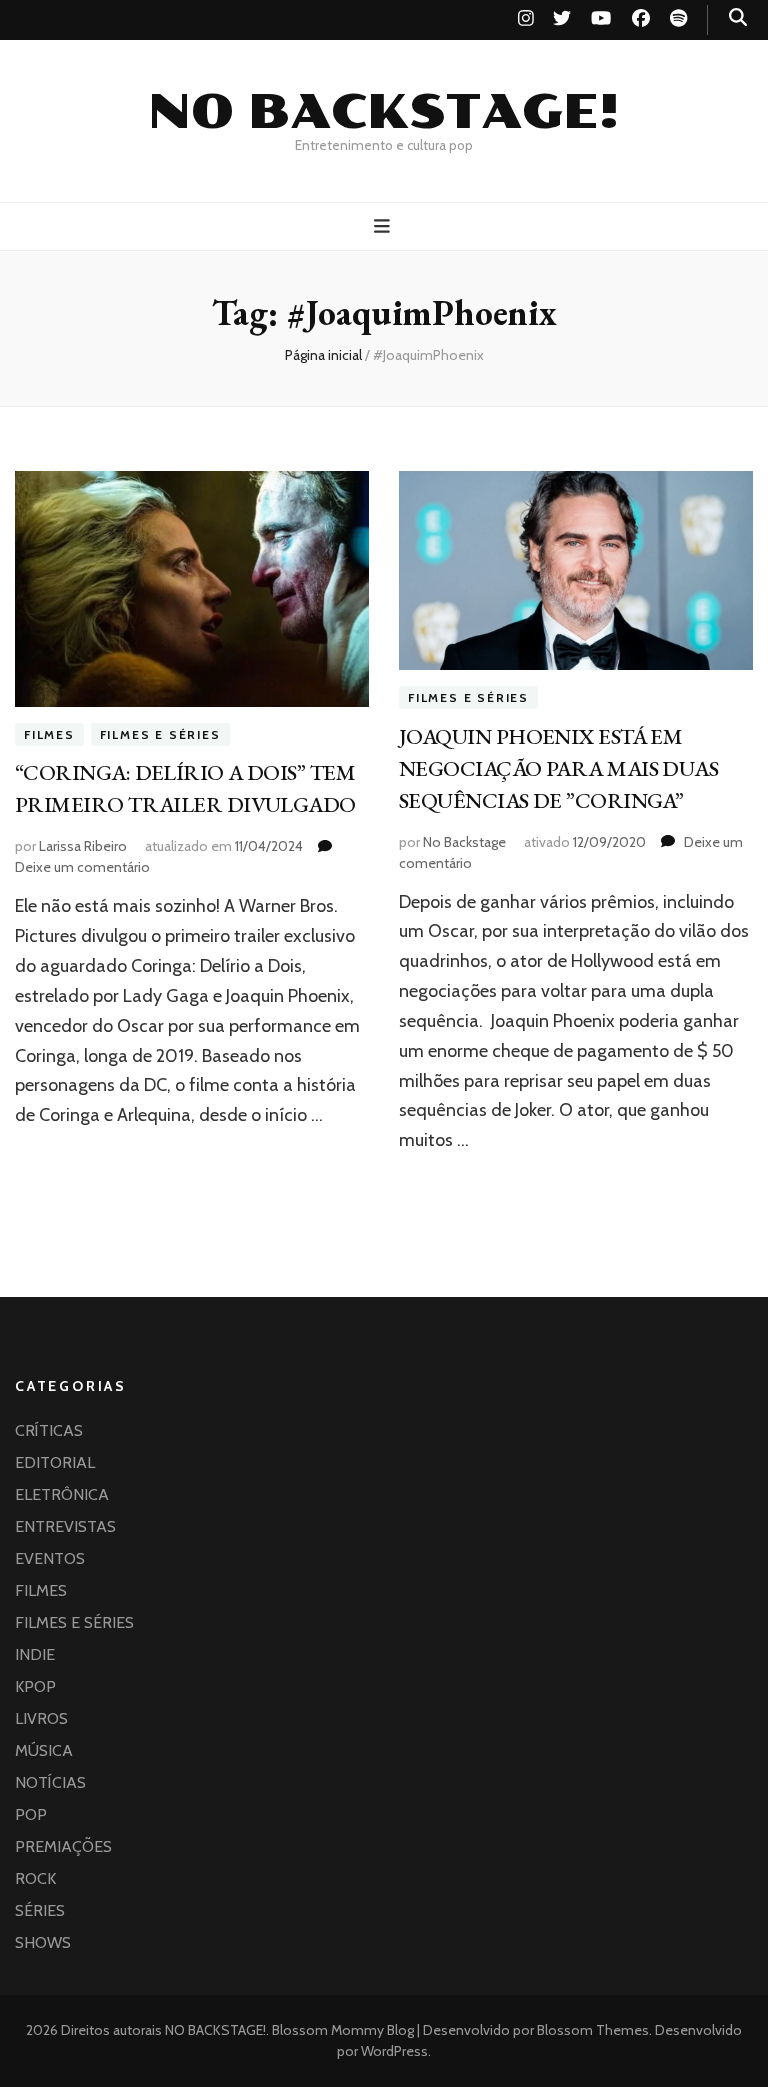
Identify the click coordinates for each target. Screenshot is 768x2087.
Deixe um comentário (82, 867)
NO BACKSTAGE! (384, 112)
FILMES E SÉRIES (160, 734)
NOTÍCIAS (50, 1782)
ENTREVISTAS (65, 1526)
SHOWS (43, 1942)
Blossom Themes (591, 2030)
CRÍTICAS (49, 1430)
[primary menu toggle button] (384, 226)
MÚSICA (44, 1750)
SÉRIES (40, 1910)
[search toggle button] (738, 17)
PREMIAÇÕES (63, 1846)
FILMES (49, 734)
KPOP (35, 1686)
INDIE (35, 1654)
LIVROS (41, 1718)
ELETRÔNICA (62, 1494)
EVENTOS (50, 1558)
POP (31, 1814)
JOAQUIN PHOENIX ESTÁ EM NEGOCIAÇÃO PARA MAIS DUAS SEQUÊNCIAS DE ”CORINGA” (558, 768)
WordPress (394, 2051)
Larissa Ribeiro (83, 846)
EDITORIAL (55, 1462)
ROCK (35, 1878)
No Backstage (464, 842)
